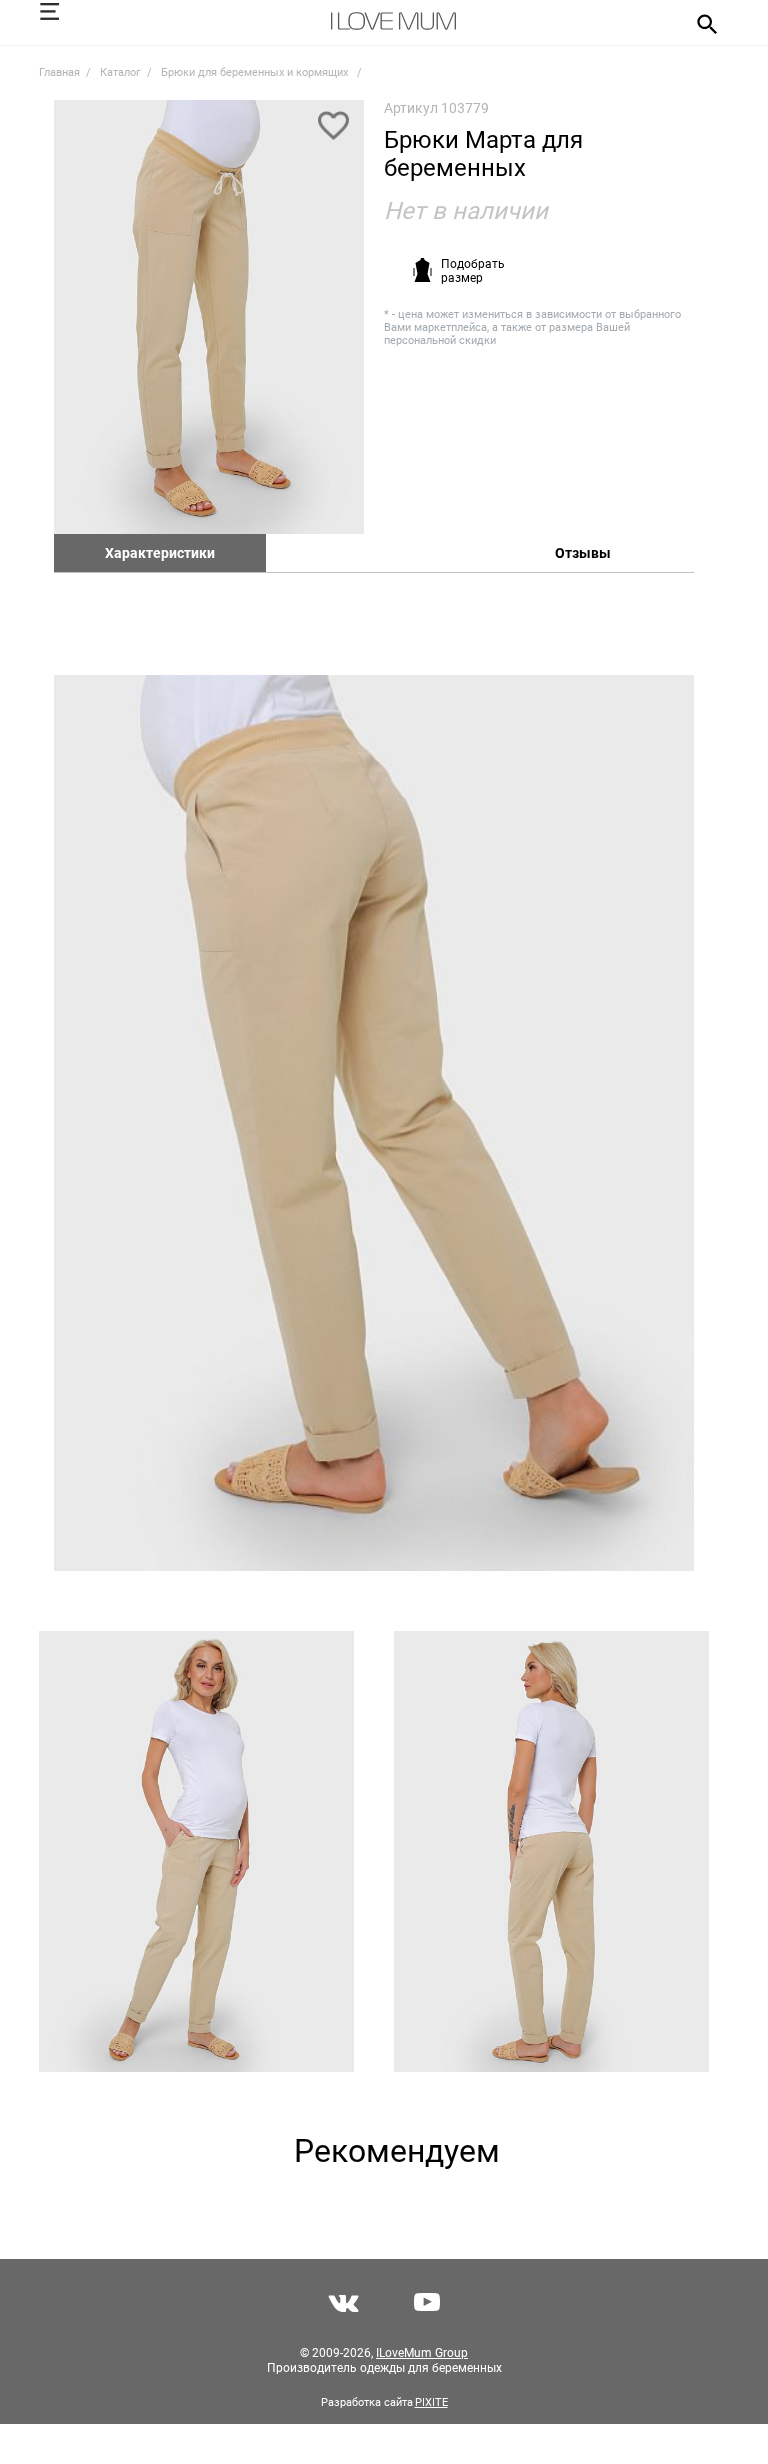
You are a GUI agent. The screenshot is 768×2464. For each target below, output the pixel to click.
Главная (59, 72)
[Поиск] (700, 23)
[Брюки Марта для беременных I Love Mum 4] (551, 1851)
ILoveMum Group (422, 2353)
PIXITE (431, 2402)
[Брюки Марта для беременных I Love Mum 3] (196, 1851)
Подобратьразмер (473, 271)
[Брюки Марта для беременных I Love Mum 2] (374, 1123)
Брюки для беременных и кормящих (256, 72)
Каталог (120, 72)
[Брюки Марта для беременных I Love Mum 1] (209, 317)
